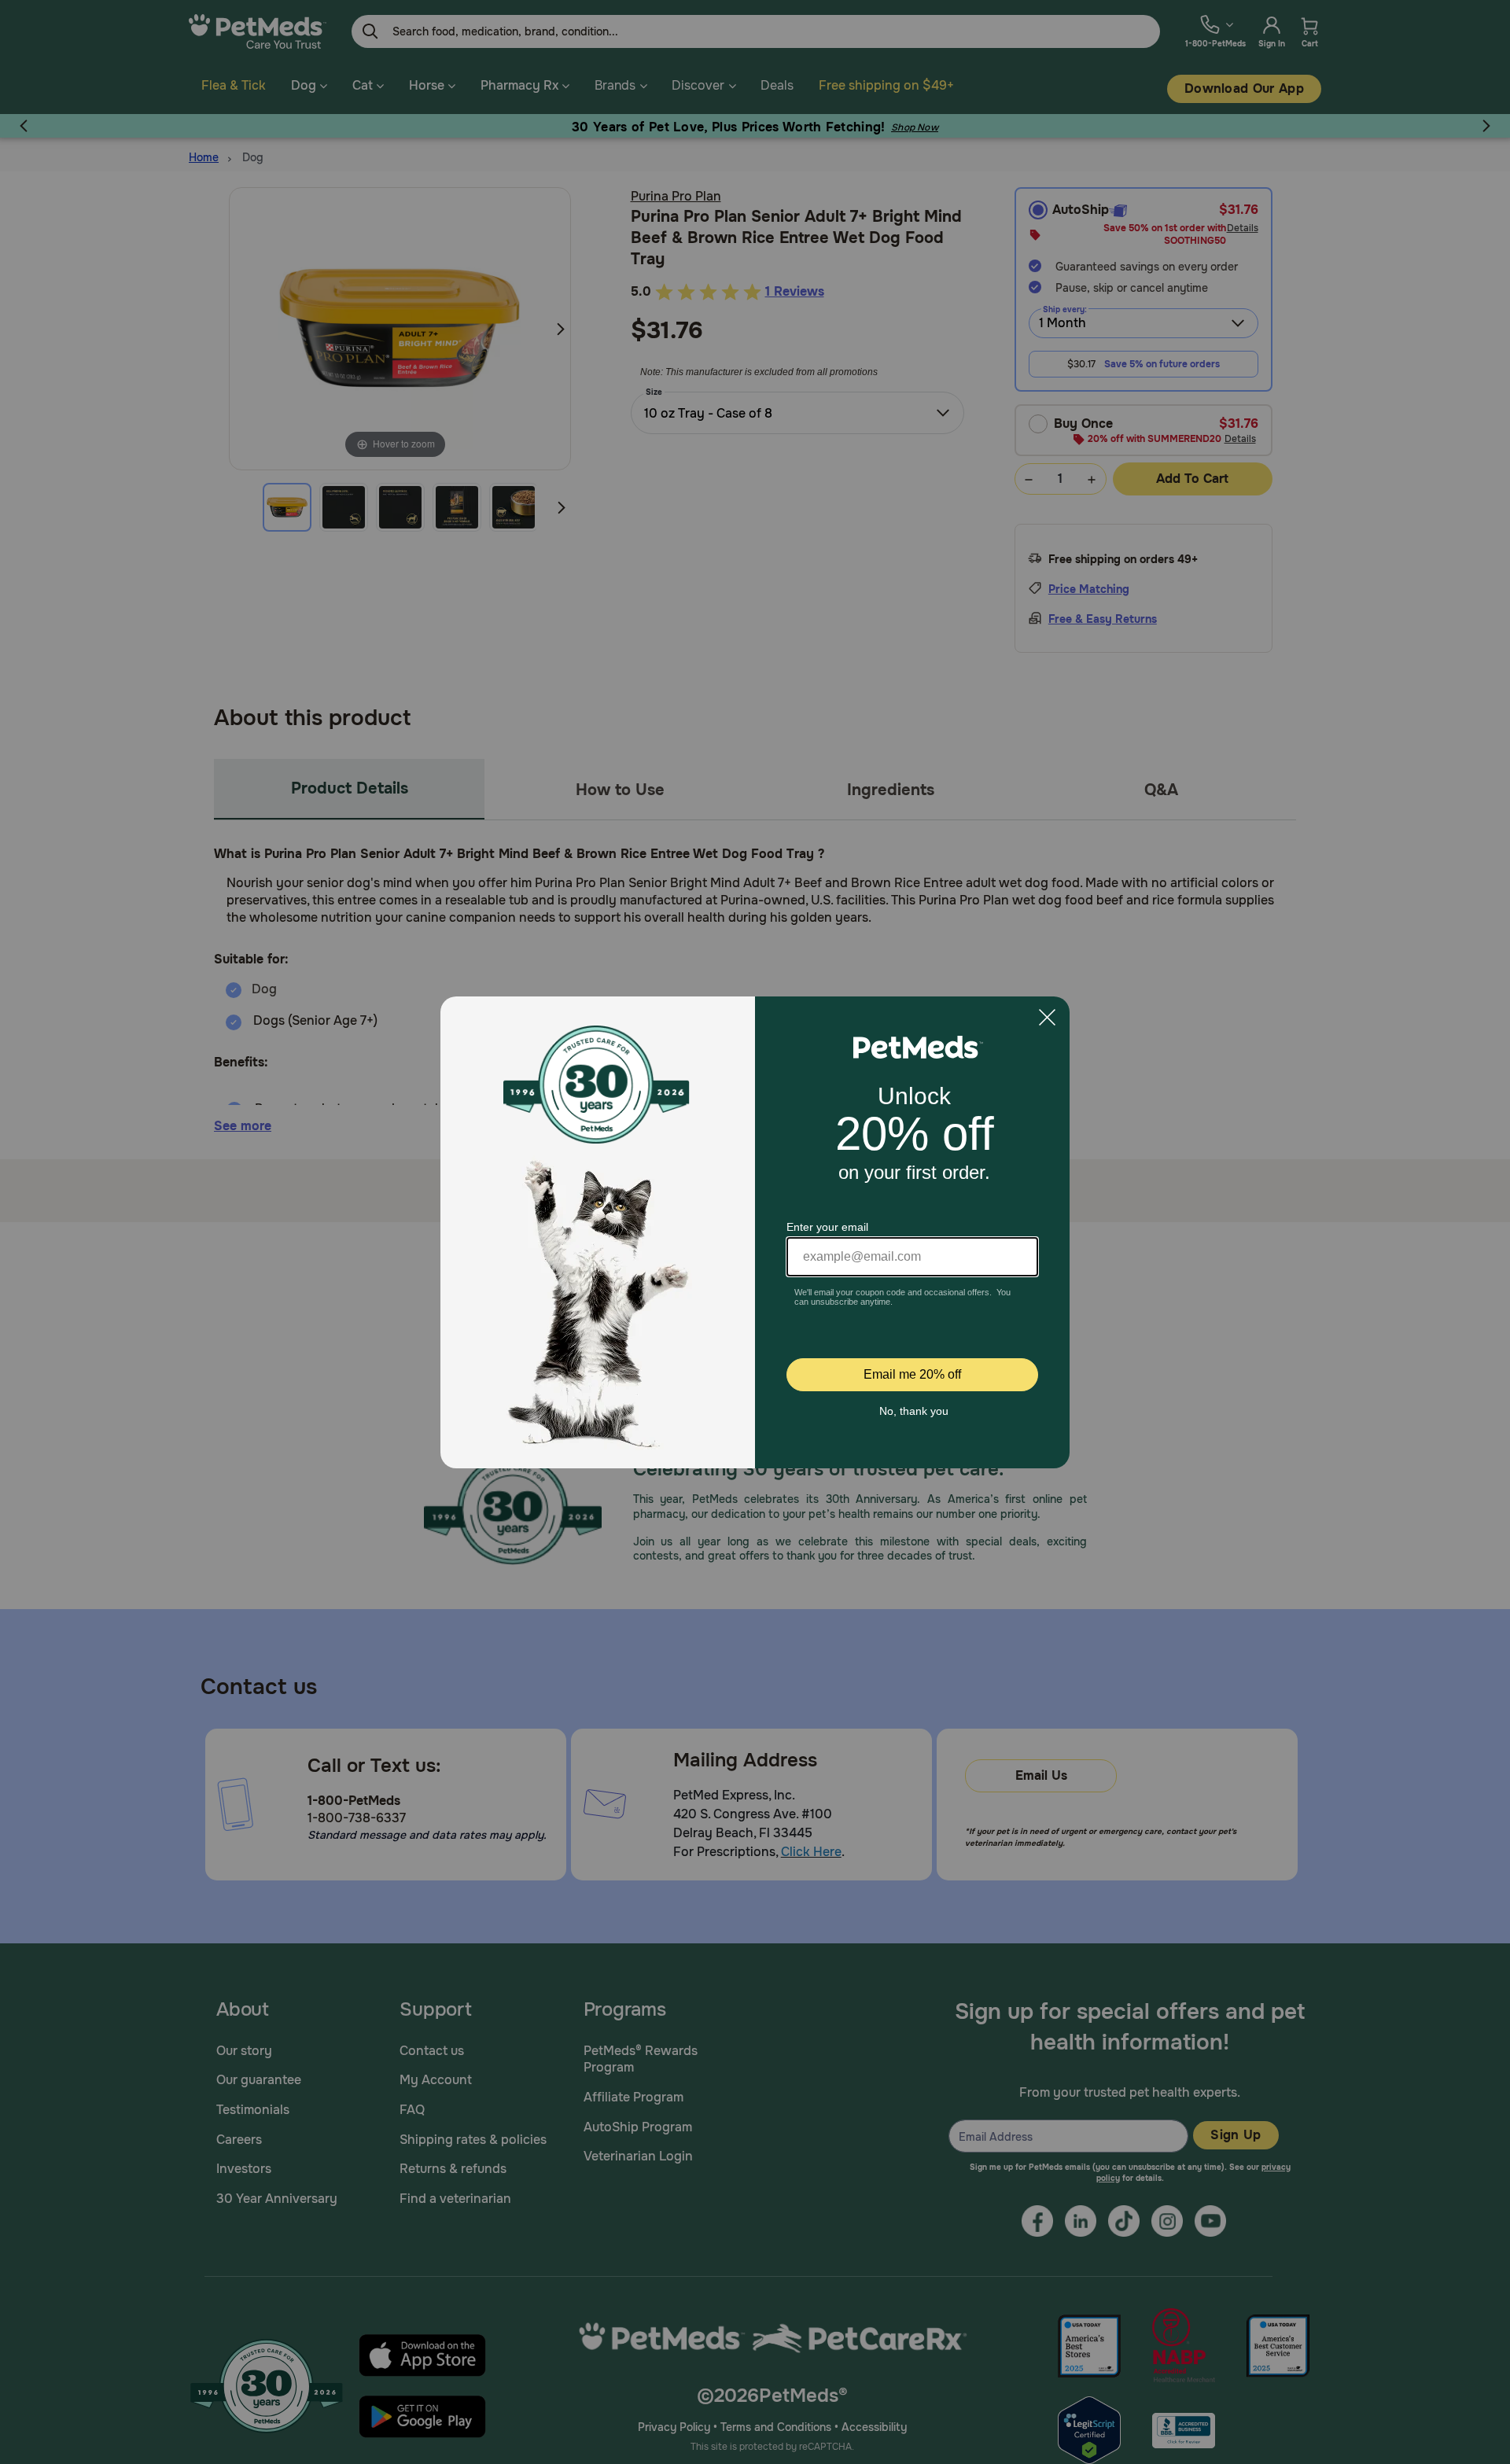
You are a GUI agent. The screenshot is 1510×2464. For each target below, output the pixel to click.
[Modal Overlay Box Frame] (755, 1232)
